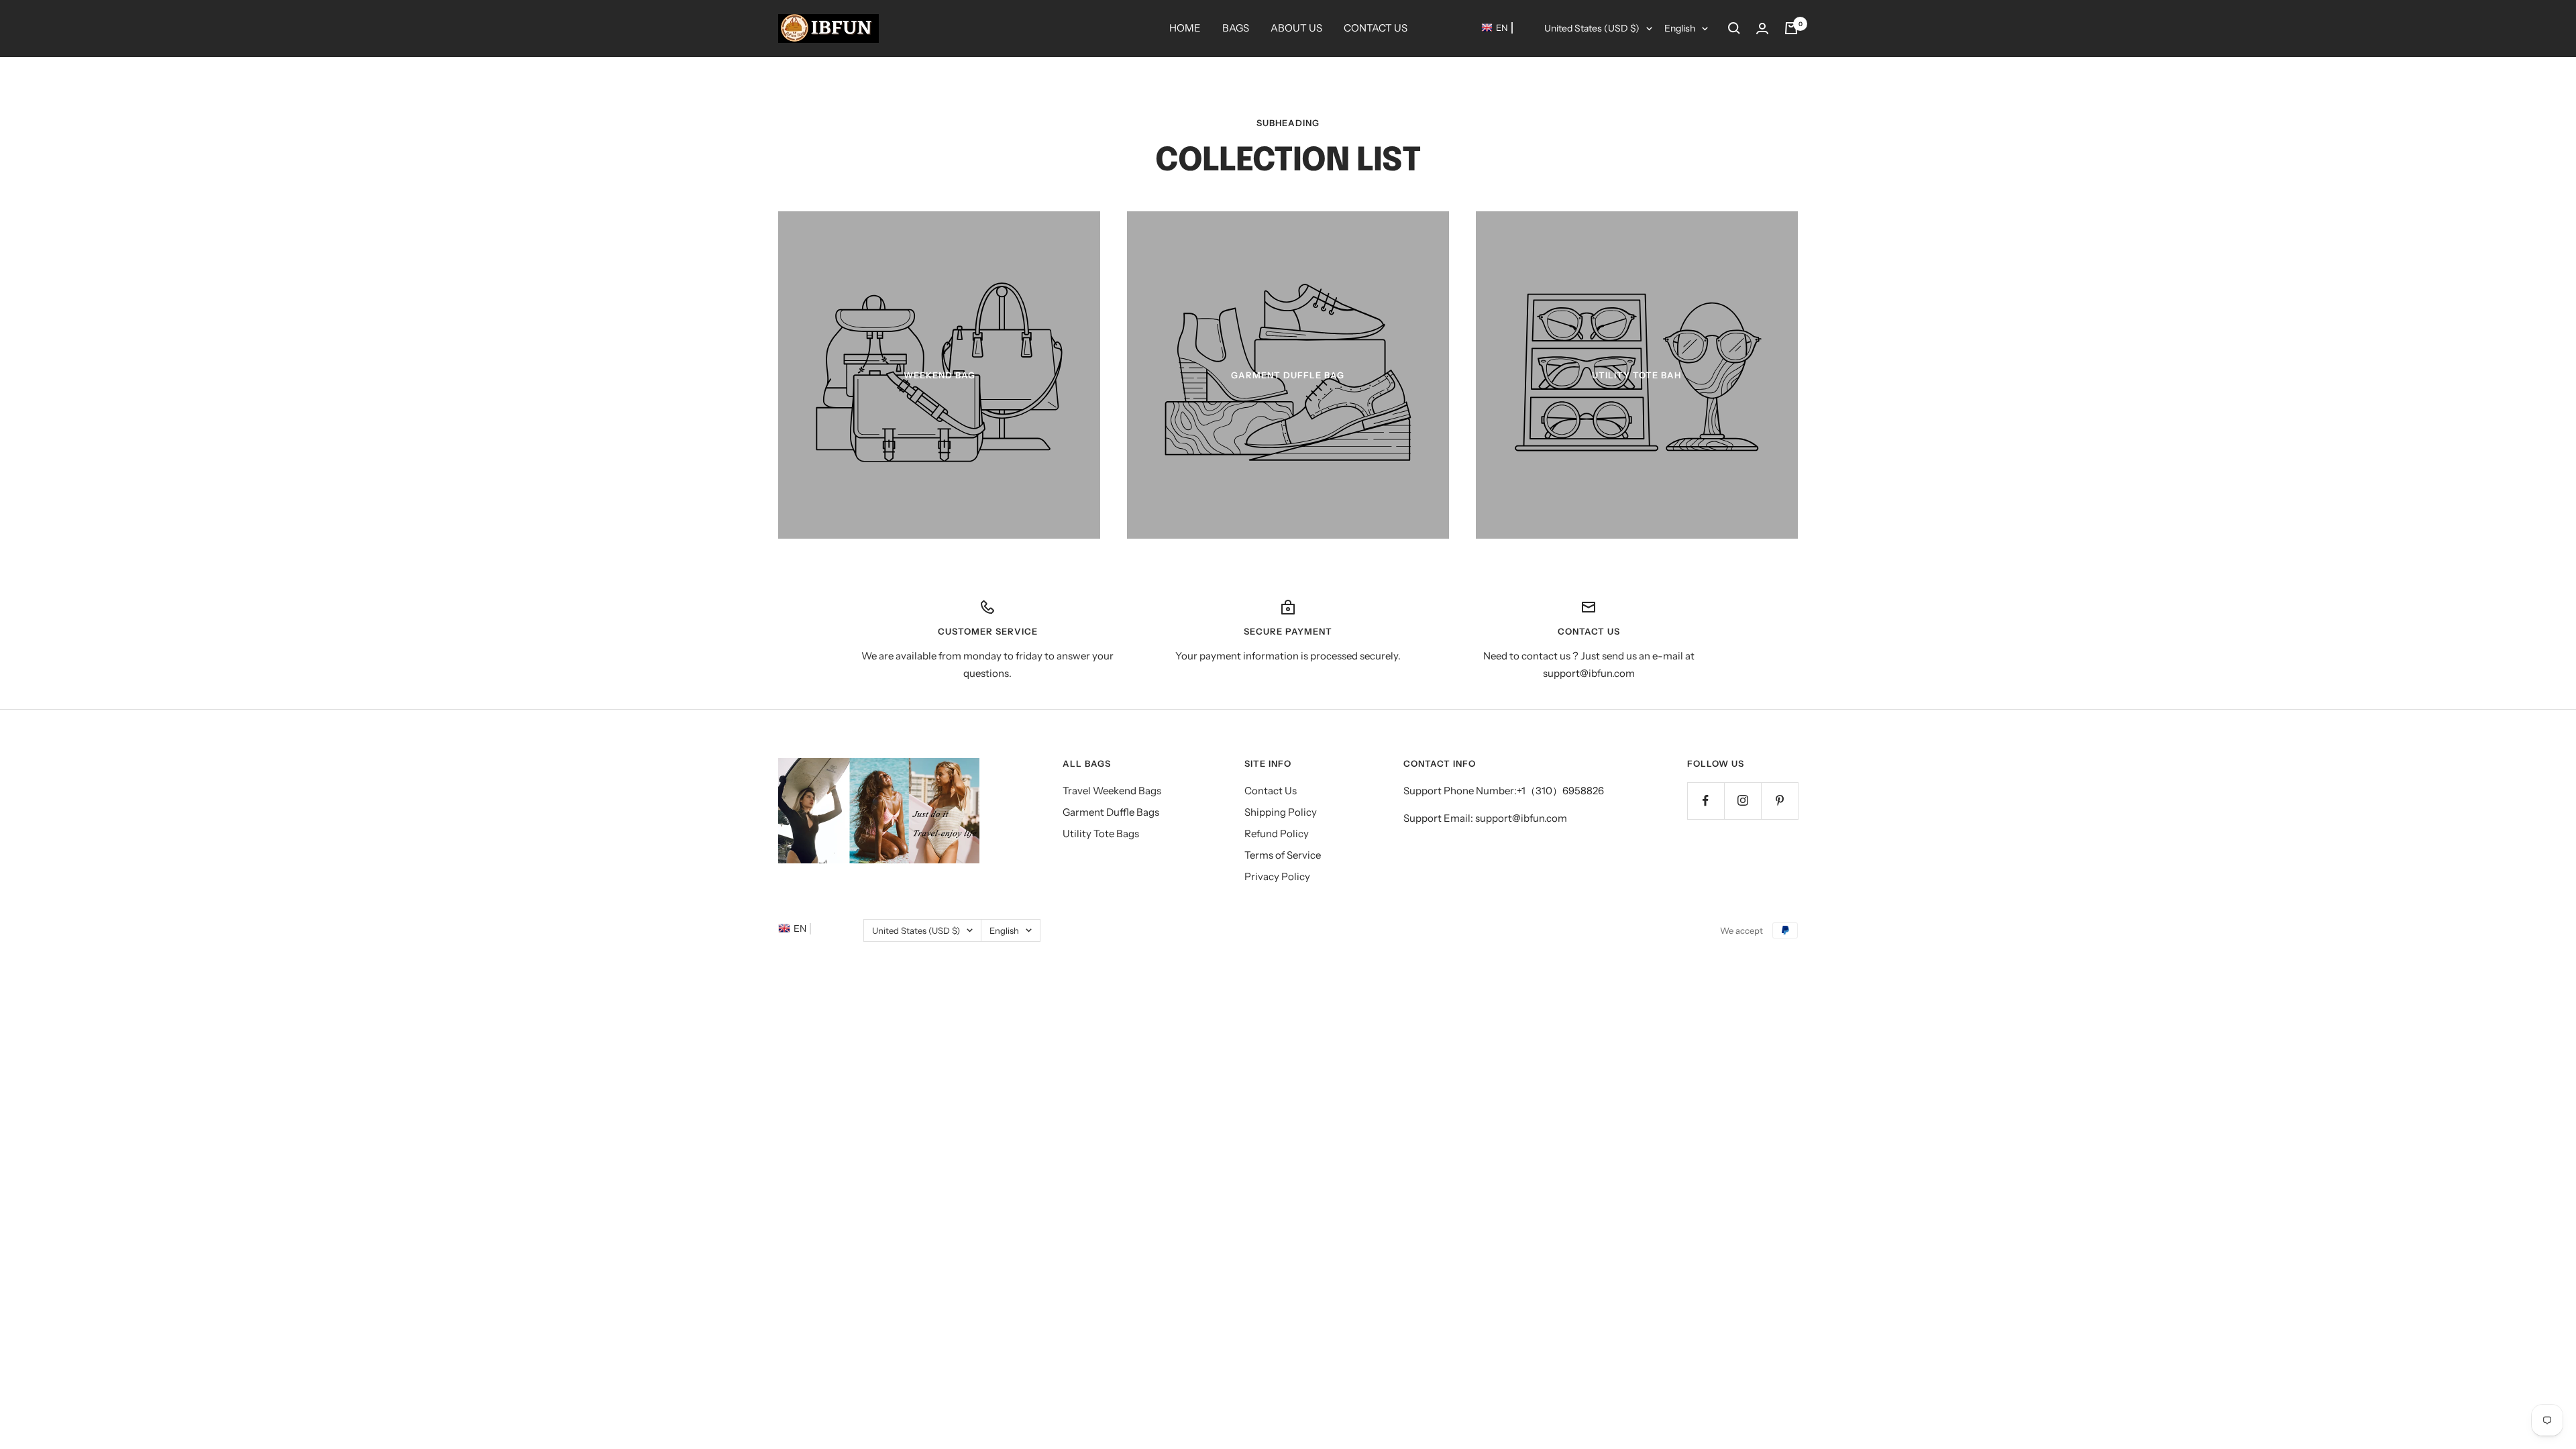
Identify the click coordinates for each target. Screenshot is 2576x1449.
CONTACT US (1376, 28)
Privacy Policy (1277, 876)
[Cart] (1791, 28)
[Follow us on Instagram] (1742, 801)
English (1680, 28)
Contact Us (1271, 791)
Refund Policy (1277, 834)
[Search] (1734, 28)
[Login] (1762, 29)
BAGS (1236, 28)
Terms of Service (1283, 855)
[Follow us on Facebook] (1706, 801)
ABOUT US (1296, 28)
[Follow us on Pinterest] (1779, 801)
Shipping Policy (1281, 812)
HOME (1185, 28)
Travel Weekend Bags (1112, 791)
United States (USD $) (1592, 28)
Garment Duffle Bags (1111, 812)
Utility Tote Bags (1101, 834)
